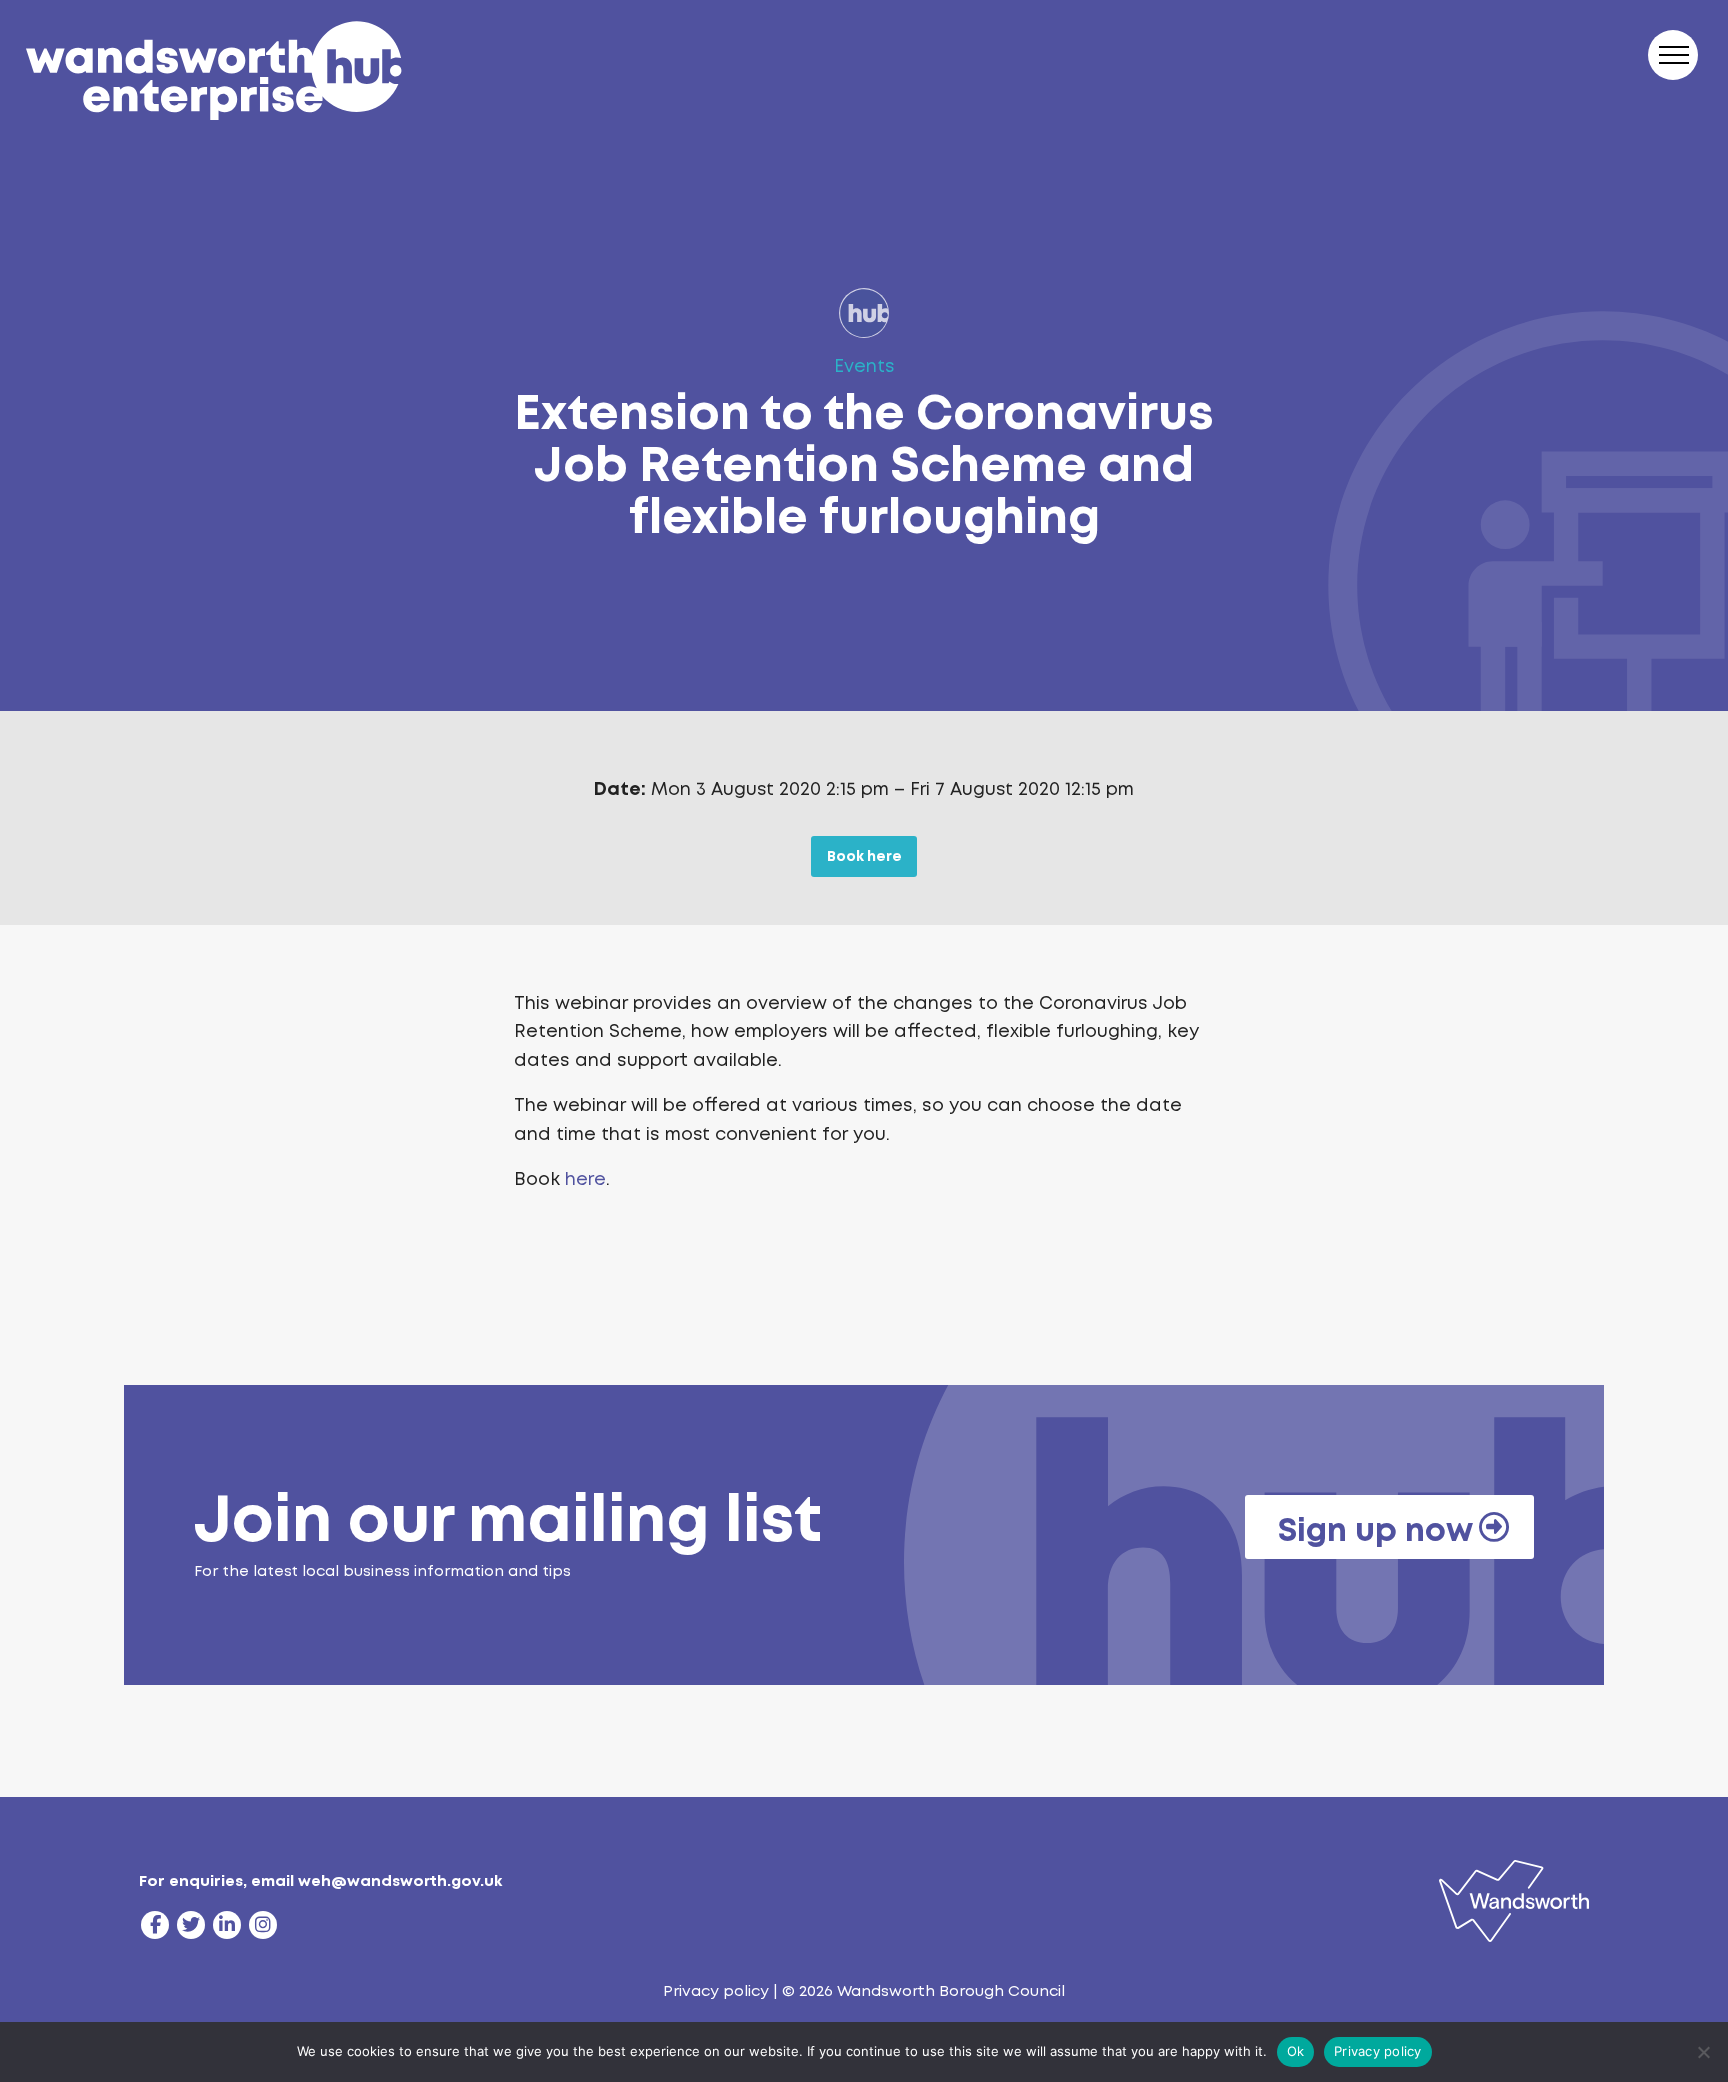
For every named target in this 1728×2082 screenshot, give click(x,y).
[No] (1703, 2052)
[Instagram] (263, 1925)
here (585, 1179)
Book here (864, 856)
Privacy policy (716, 1991)
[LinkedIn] (227, 1925)
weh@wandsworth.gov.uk (400, 1881)
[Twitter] (191, 1925)
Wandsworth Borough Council (951, 1991)
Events (864, 366)
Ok (1296, 2051)
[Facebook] (155, 1925)
